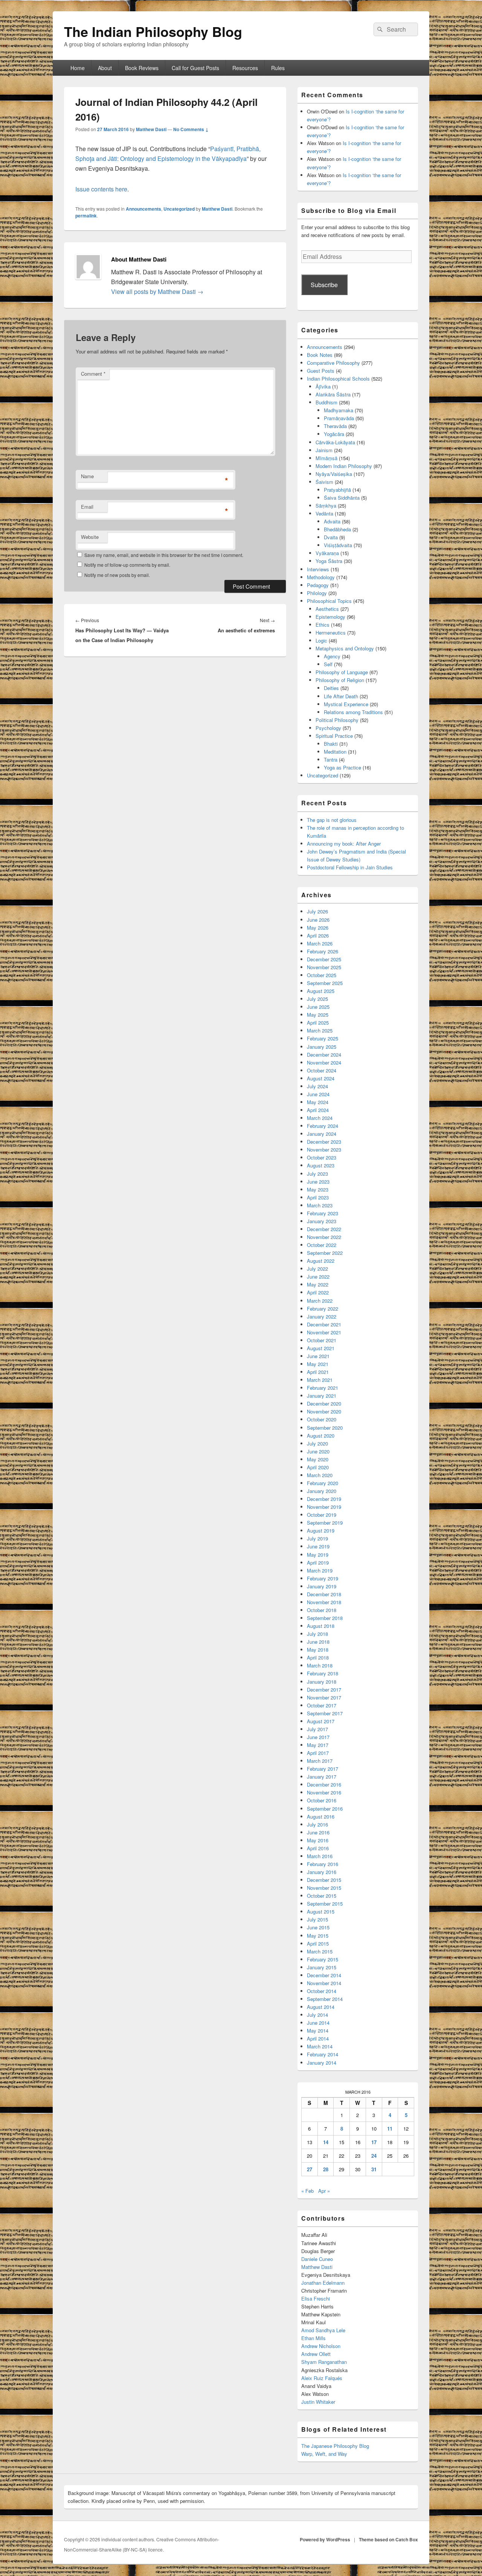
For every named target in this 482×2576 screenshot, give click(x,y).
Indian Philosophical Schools (338, 379)
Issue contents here (101, 189)
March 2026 (320, 943)
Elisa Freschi (316, 2298)
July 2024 (317, 1086)
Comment (93, 374)
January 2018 (322, 1682)
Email (87, 507)
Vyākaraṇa (327, 553)
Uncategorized (179, 209)
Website (90, 537)
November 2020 (324, 1411)
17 (374, 2142)
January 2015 (322, 1967)
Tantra (331, 759)
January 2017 (322, 1777)
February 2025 (323, 1038)
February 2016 (323, 1864)
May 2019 (318, 1555)
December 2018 (324, 1594)
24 (374, 2156)
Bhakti (331, 744)
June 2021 (318, 1356)
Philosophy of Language (342, 672)
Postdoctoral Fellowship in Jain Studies (350, 867)
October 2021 (322, 1340)
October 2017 (322, 1705)
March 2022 (320, 1301)
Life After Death (341, 696)
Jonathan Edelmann (323, 2283)
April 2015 (318, 1943)
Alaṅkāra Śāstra (333, 394)
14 (326, 2142)
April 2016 (318, 1848)
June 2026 (318, 920)
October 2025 (322, 975)
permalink (86, 216)
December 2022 (324, 1229)
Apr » (324, 2191)
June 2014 (318, 2023)
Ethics (323, 625)
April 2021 (318, 1372)
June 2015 (318, 1927)
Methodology (321, 577)
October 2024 (322, 1070)
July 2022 (317, 1269)
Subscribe (324, 285)
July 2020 (317, 1443)
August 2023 (321, 1165)
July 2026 (317, 911)
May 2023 (318, 1189)
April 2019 (318, 1563)
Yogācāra (334, 434)
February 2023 (323, 1213)
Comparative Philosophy (333, 363)
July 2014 (317, 2015)
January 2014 (322, 2063)
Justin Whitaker (318, 2402)
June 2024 (318, 1094)
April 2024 (318, 1110)
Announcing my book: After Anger (344, 844)
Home (78, 68)
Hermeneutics (331, 633)
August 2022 (321, 1261)
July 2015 (317, 1919)
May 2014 (318, 2031)
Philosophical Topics (329, 601)
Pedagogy (318, 585)
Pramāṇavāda (339, 418)
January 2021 (322, 1396)
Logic (321, 640)
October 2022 (322, 1245)
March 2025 (320, 1030)
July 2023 (317, 1174)
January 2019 (322, 1586)
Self (328, 664)
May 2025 (318, 1015)
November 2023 (324, 1150)
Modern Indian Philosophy (344, 466)
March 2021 (320, 1380)
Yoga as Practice (342, 767)
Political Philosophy (337, 720)
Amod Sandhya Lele (323, 2330)
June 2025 (318, 1007)
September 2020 (325, 1428)
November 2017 (324, 1697)
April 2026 (318, 935)
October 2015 (322, 1896)
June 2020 (318, 1451)
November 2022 (324, 1237)
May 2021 (318, 1364)
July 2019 (317, 1538)
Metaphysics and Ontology (345, 648)
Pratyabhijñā (337, 490)
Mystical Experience (346, 704)
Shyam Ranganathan (324, 2362)
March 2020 (320, 1475)
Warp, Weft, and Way (324, 2454)
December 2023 (324, 1142)
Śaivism (324, 482)
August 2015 (321, 1911)
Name (87, 476)
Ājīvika (323, 386)
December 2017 (324, 1690)
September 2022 (325, 1253)
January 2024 (322, 1134)
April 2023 (318, 1197)
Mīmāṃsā (326, 458)
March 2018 (320, 1665)
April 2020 (318, 1467)
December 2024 (324, 1055)
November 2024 (324, 1062)
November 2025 (324, 967)
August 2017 (321, 1721)
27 (310, 2169)
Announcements (143, 209)
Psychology (328, 728)
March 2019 (320, 1570)
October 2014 (322, 1991)
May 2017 (318, 1745)
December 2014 (324, 1975)
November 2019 (324, 1507)
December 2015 (324, 1880)
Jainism (324, 450)
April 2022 (318, 1292)
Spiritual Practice (334, 736)
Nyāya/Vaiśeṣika (334, 474)
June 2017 (318, 1737)
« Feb (307, 2191)
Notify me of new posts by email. (117, 575)
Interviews (318, 569)
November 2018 (324, 1602)
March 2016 (320, 1856)
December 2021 (324, 1324)
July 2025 (317, 999)
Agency (332, 656)
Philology (317, 593)
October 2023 (322, 1157)
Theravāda (335, 426)
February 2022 (323, 1309)
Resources (245, 68)
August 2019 (321, 1530)
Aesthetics (327, 609)
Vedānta (324, 513)
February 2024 (323, 1126)
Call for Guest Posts (195, 68)
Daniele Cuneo (317, 2259)
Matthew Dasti (151, 129)
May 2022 (318, 1284)
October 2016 (322, 1800)
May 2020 (318, 1459)
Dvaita (331, 537)
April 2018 (318, 1657)
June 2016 (318, 1832)
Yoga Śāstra (329, 561)
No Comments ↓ (191, 129)
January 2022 (322, 1316)
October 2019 (322, 1515)
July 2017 (317, 1729)
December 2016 (324, 1784)
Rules (278, 68)
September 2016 (325, 1809)
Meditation (335, 752)
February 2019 (323, 1578)
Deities (331, 688)
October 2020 (322, 1419)
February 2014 (323, 2054)
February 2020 (323, 1483)
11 (390, 2129)
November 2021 (324, 1332)
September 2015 (325, 1904)
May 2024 (318, 1102)
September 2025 (325, 983)
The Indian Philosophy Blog (153, 31)
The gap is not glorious (332, 820)
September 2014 (325, 1999)
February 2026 (323, 951)
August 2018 (321, 1626)
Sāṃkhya (326, 506)
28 (326, 2169)
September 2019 (325, 1523)
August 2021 (321, 1348)
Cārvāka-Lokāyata (335, 442)
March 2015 (320, 1951)
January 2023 (322, 1221)
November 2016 (324, 1792)
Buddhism (326, 402)
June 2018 (318, 1642)
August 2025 (321, 991)
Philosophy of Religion (340, 680)
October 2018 (322, 1610)
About (105, 68)
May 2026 (318, 928)
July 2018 (317, 1634)
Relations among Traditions (353, 712)
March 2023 (320, 1205)
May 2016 (318, 1840)
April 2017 (318, 1753)
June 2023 (318, 1182)
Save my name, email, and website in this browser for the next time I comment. (164, 555)
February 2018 (323, 1673)
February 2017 (323, 1769)
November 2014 (324, 1983)
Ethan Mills (313, 2338)
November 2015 (324, 1888)
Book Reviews (142, 68)
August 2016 (321, 1817)
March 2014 (320, 2046)
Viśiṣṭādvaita (338, 545)
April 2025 (318, 1023)
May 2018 (318, 1650)
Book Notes (320, 355)
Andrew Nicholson (321, 2346)
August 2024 (321, 1078)
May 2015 (318, 1936)
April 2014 (318, 2038)
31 (374, 2169)
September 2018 (325, 1618)
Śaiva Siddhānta (342, 498)
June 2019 (318, 1546)
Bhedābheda (337, 529)
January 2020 (322, 1491)
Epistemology (330, 617)
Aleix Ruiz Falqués (322, 2378)
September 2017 (325, 1713)
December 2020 (324, 1403)
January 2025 (322, 1047)
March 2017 (320, 1761)
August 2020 (321, 1436)
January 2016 (322, 1872)
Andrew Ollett (316, 2354)
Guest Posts (321, 371)
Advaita (332, 521)
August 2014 (321, 2007)
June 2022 (318, 1277)
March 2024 (320, 1118)
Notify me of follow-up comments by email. (127, 565)
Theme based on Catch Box (388, 2539)
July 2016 (317, 1824)
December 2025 (324, 959)
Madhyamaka (339, 410)
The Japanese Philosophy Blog (335, 2446)
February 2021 (323, 1388)
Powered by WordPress (325, 2539)
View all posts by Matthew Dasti (157, 291)
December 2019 (324, 1499)
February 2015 (323, 1959)
